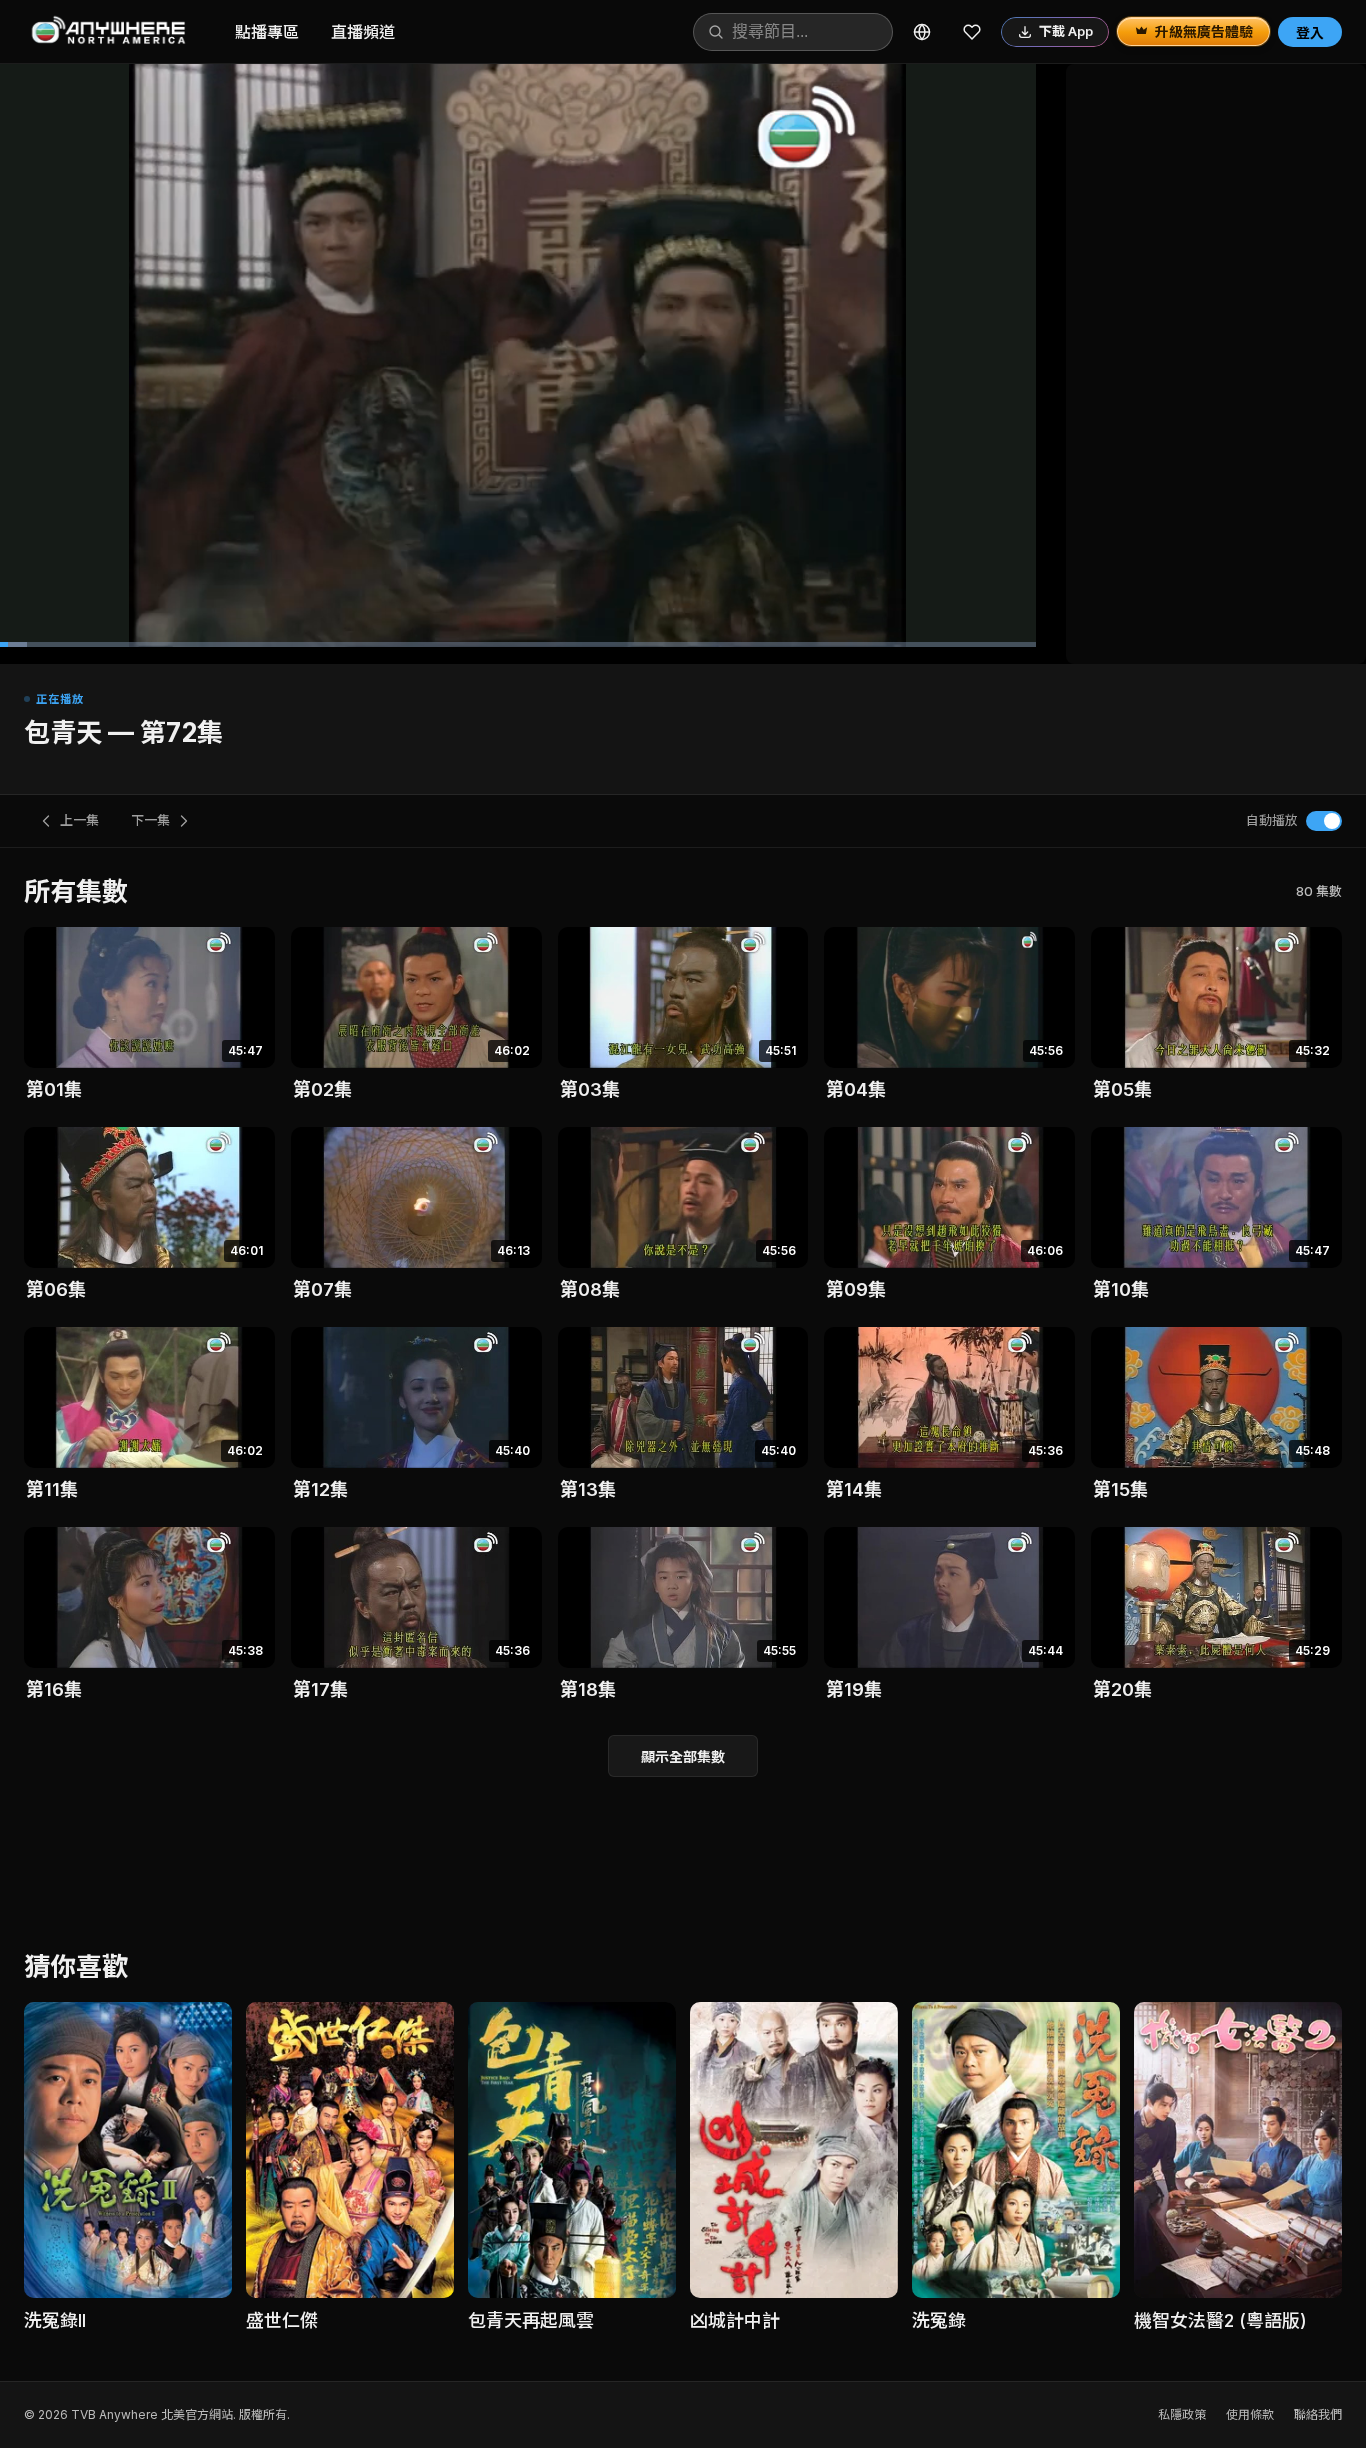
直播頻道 (363, 32)
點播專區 (267, 32)
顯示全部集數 (683, 1756)
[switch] (1324, 821)
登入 (1310, 32)
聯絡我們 (1318, 2414)
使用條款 (1250, 2414)
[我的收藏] (972, 32)
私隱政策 (1182, 2414)
